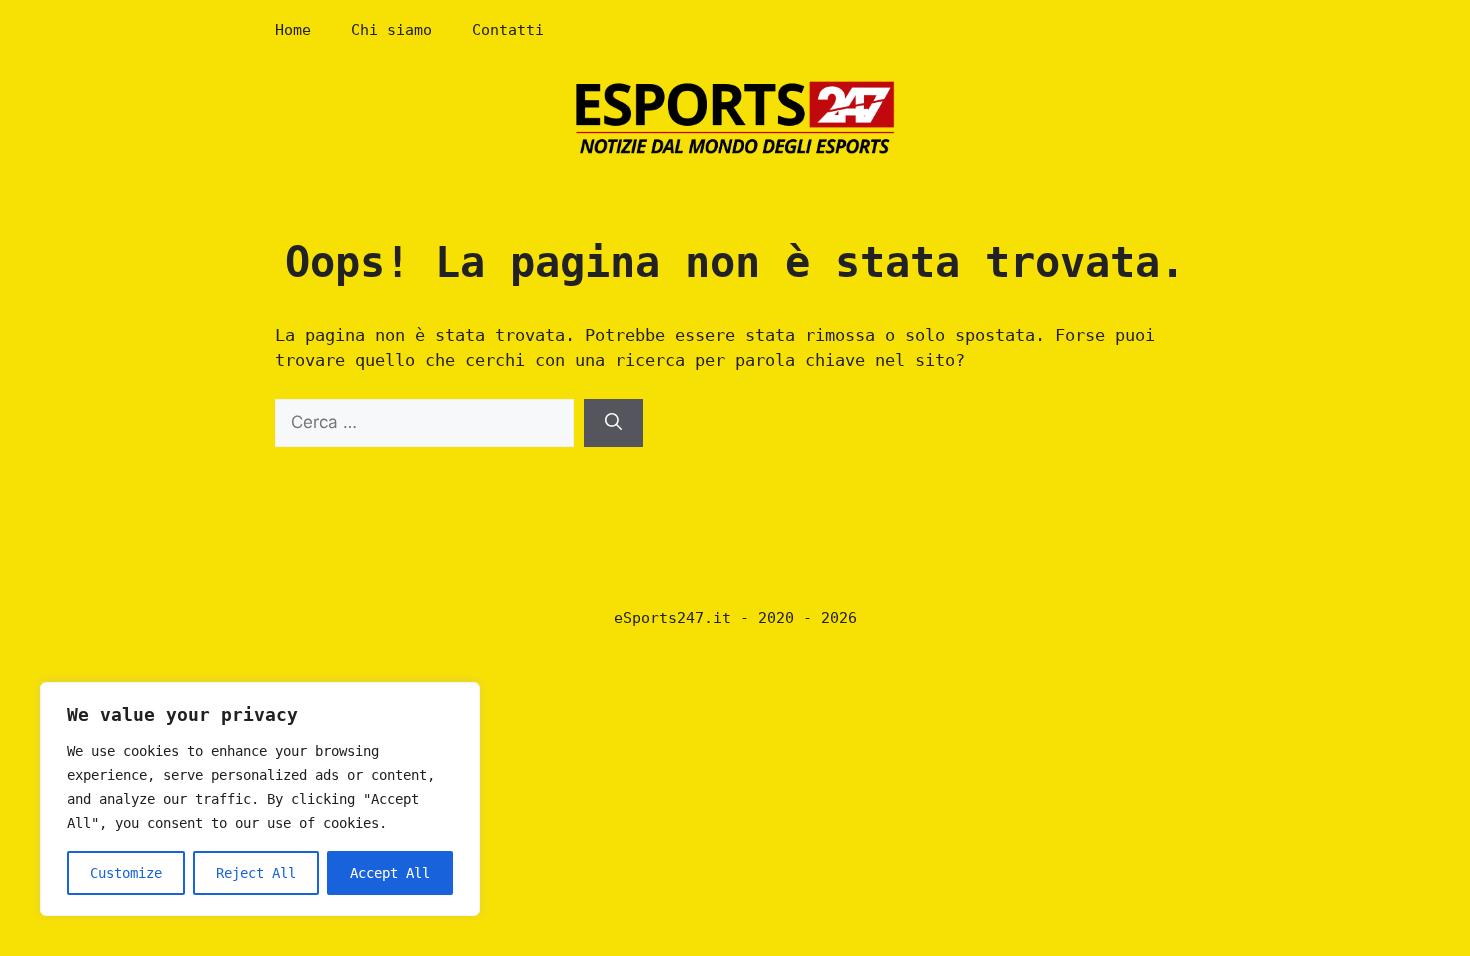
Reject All (256, 873)
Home (293, 30)
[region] (260, 799)
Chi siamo (391, 30)
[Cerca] (613, 423)
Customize (126, 873)
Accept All (390, 873)
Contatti (508, 30)
